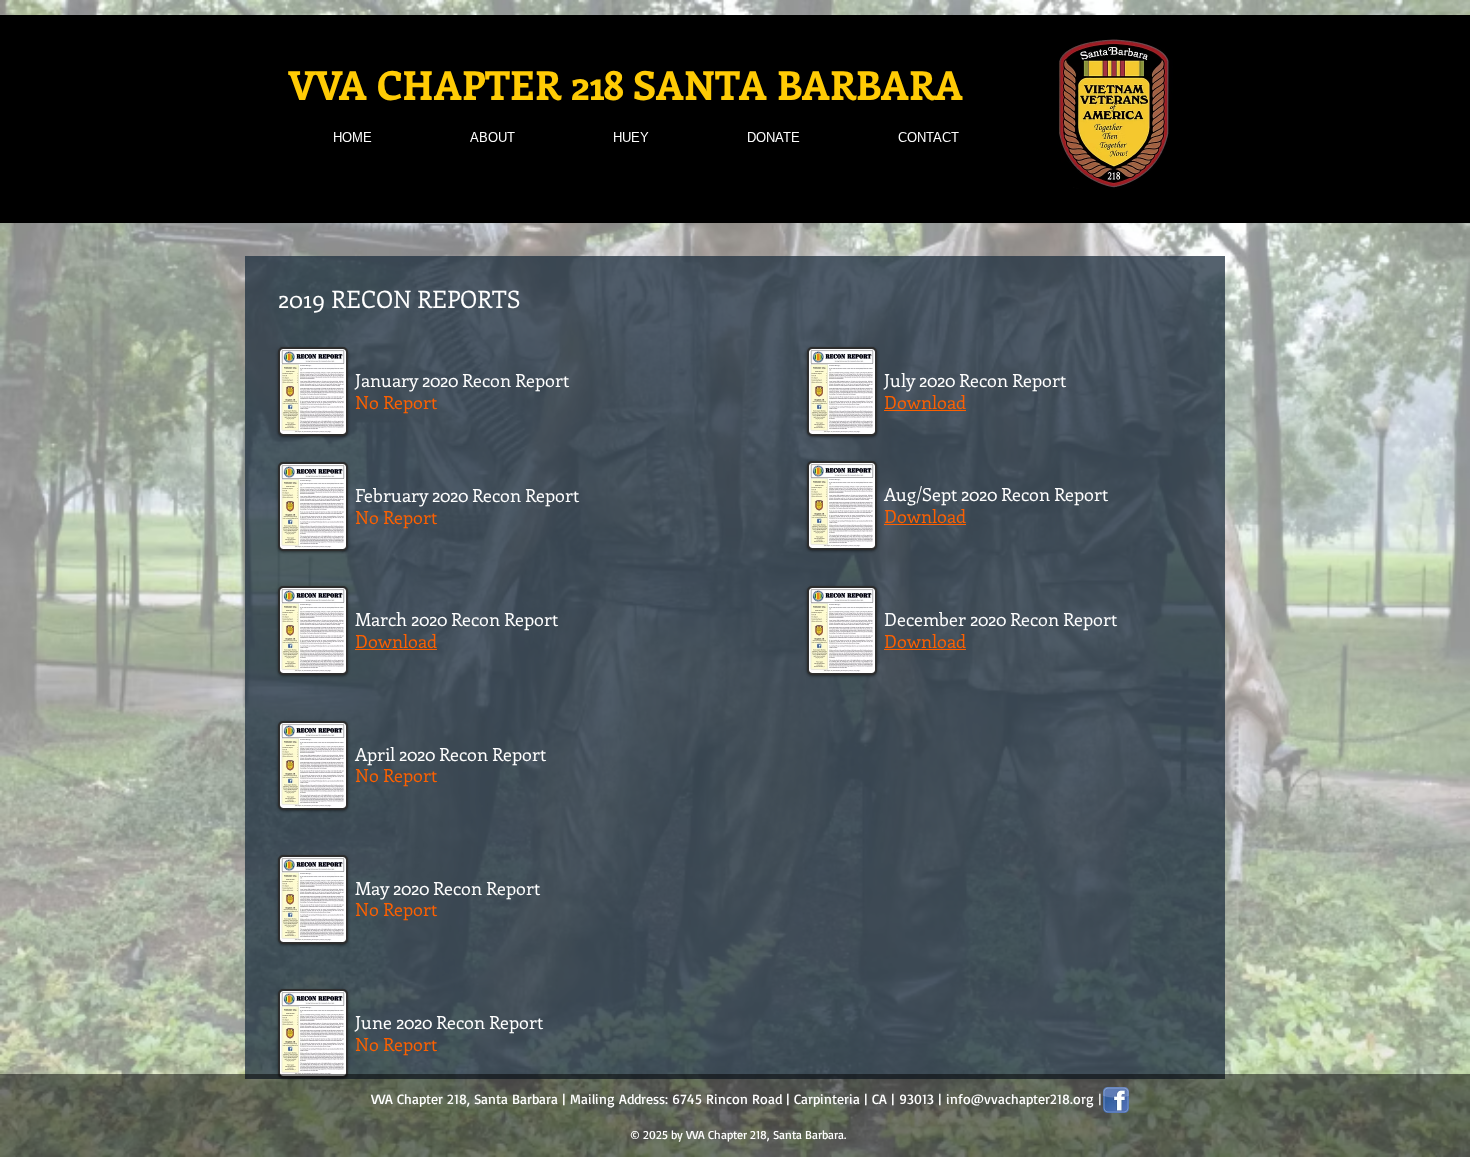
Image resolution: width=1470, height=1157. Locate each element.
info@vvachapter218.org (1020, 1098)
